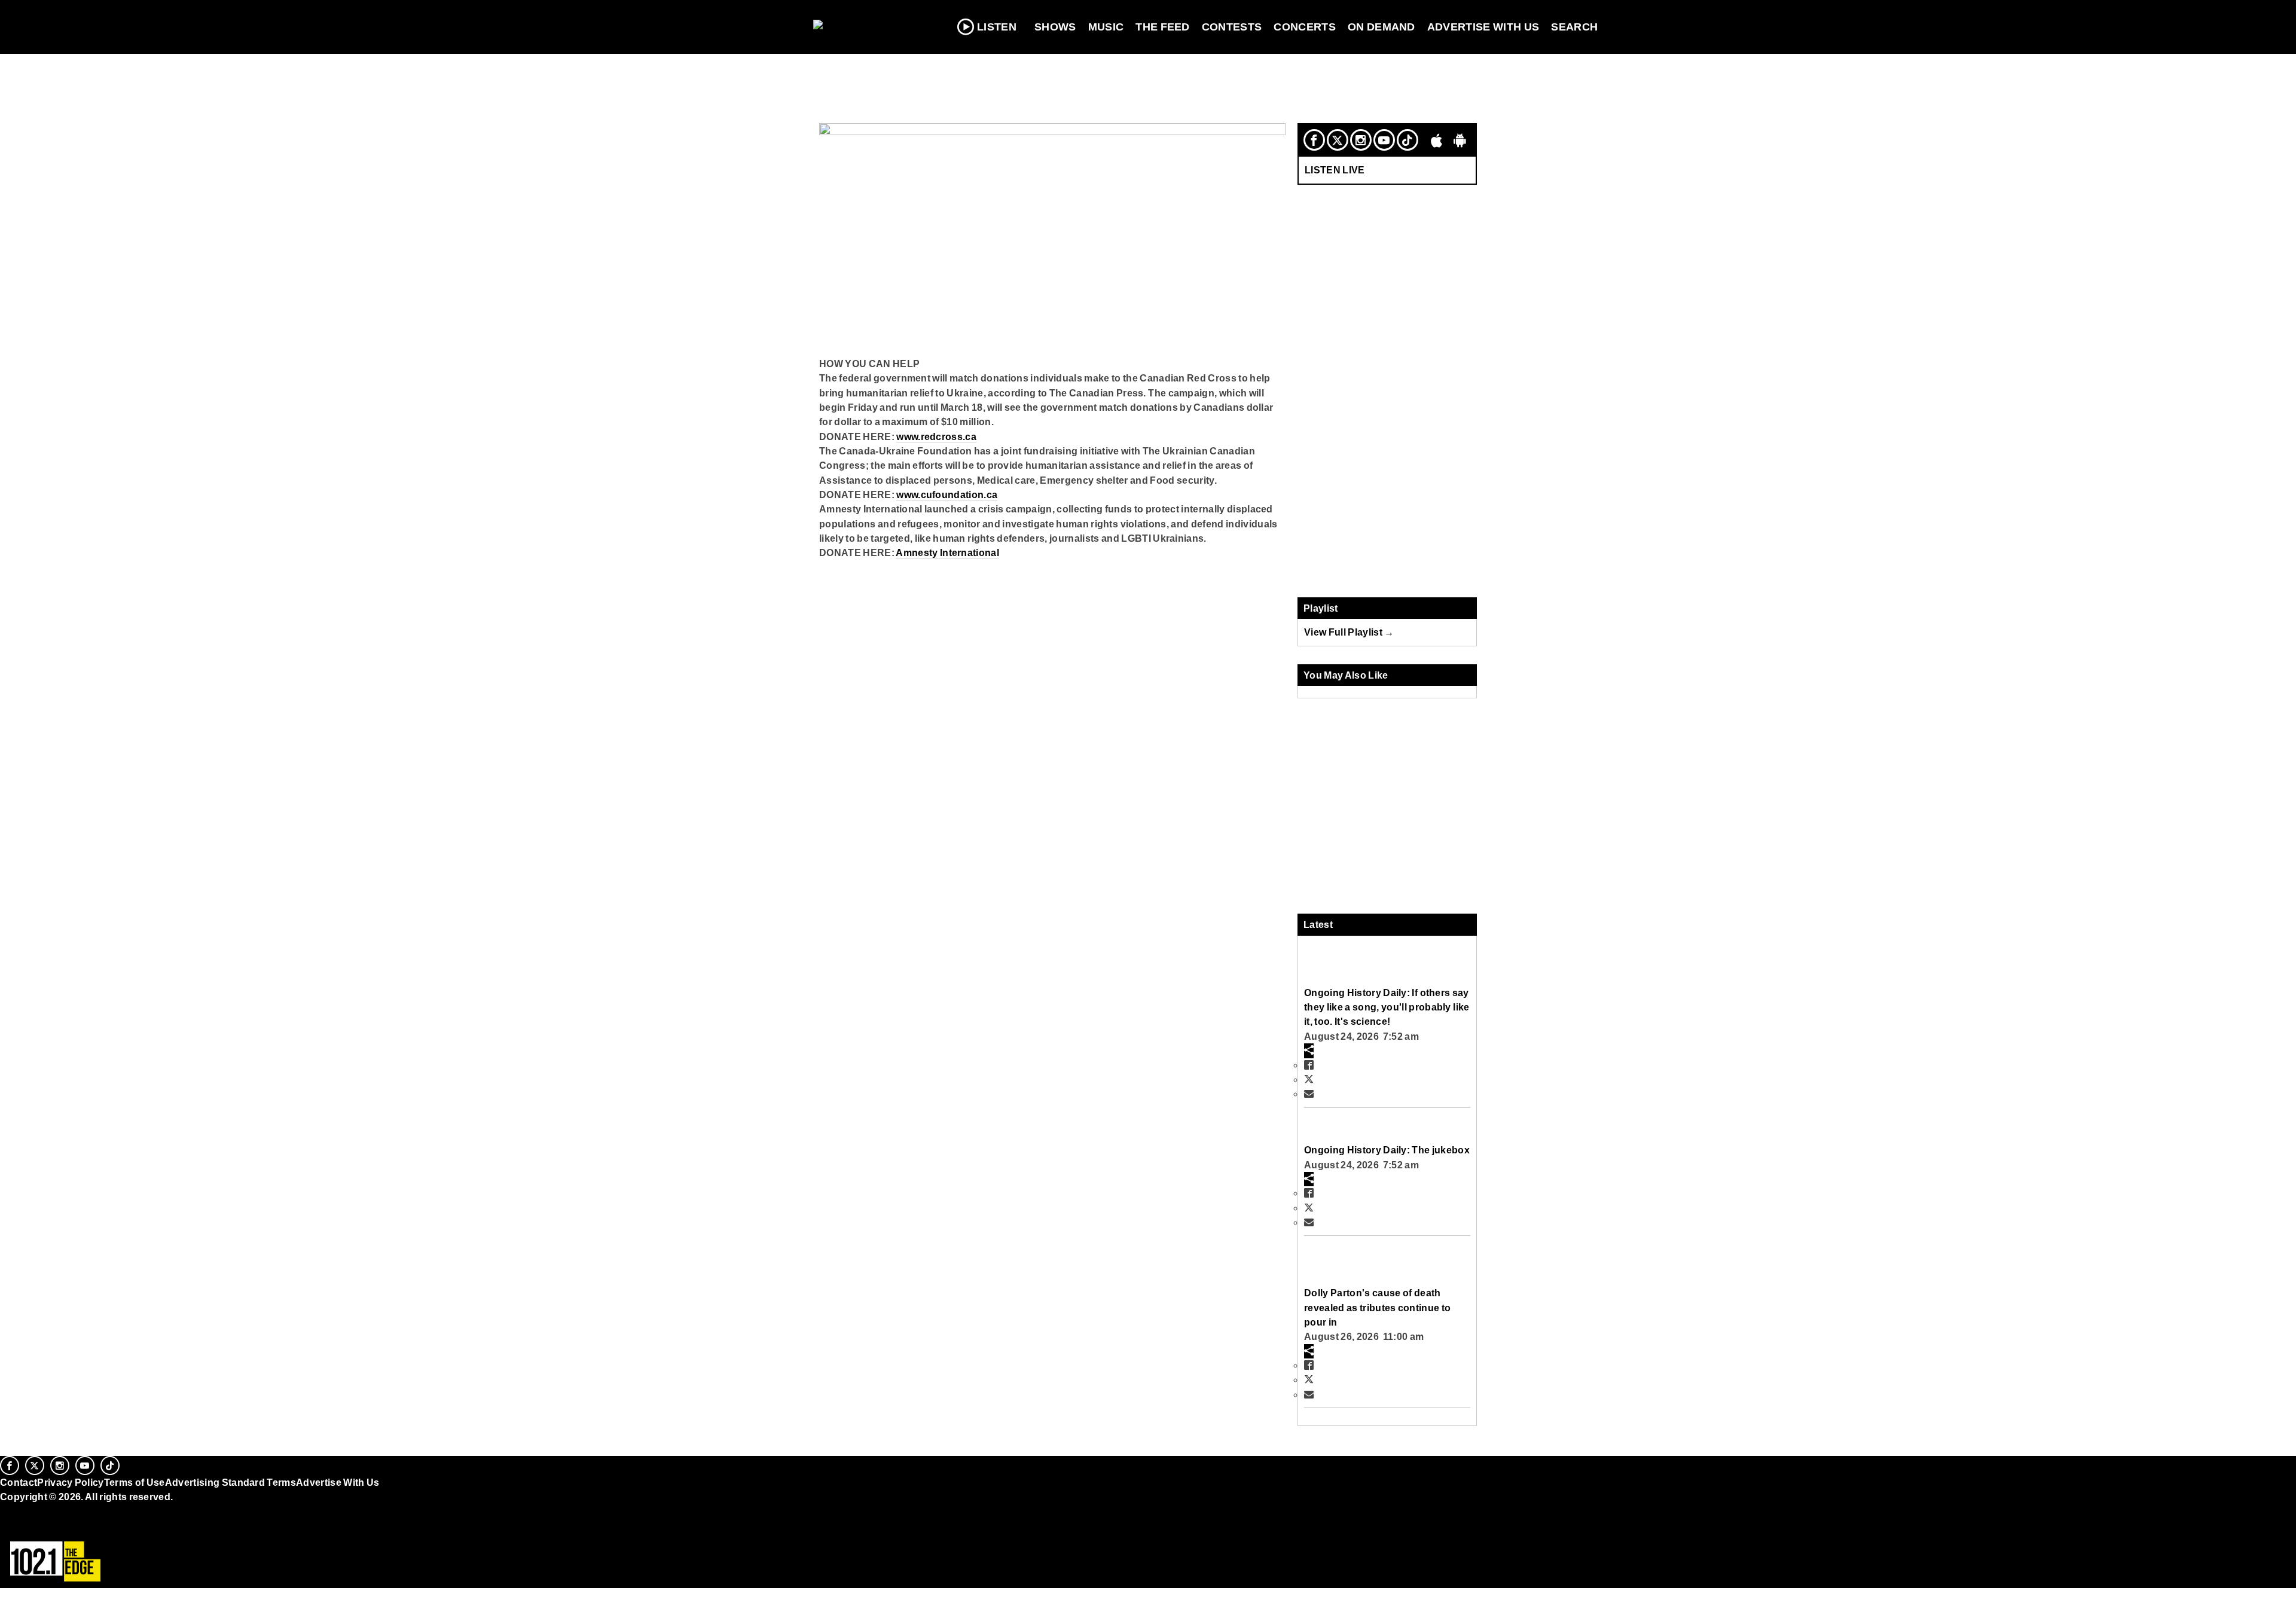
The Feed (1163, 27)
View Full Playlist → (1349, 632)
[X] (1338, 140)
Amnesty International (947, 552)
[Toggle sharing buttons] (1309, 1051)
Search (1574, 27)
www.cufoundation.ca (947, 494)
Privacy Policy (71, 1482)
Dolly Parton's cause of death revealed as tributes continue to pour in (1377, 1307)
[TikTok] (1407, 140)
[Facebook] (1314, 140)
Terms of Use (135, 1482)
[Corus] (6, 1510)
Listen (997, 27)
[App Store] (1437, 140)
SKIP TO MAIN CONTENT (258, 19)
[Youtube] (1384, 140)
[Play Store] (1460, 140)
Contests (1232, 27)
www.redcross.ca (936, 436)
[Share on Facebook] (1309, 1065)
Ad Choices (28, 1527)
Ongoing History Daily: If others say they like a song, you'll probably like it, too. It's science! (1387, 1007)
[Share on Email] (1309, 1094)
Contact (19, 1482)
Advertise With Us (1483, 27)
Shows (1055, 27)
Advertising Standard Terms (230, 1482)
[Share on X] (1309, 1079)
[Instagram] (1361, 140)
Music (1106, 27)
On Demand (1381, 27)
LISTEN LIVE (1335, 170)
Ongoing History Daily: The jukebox (1387, 1150)
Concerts (1305, 27)
